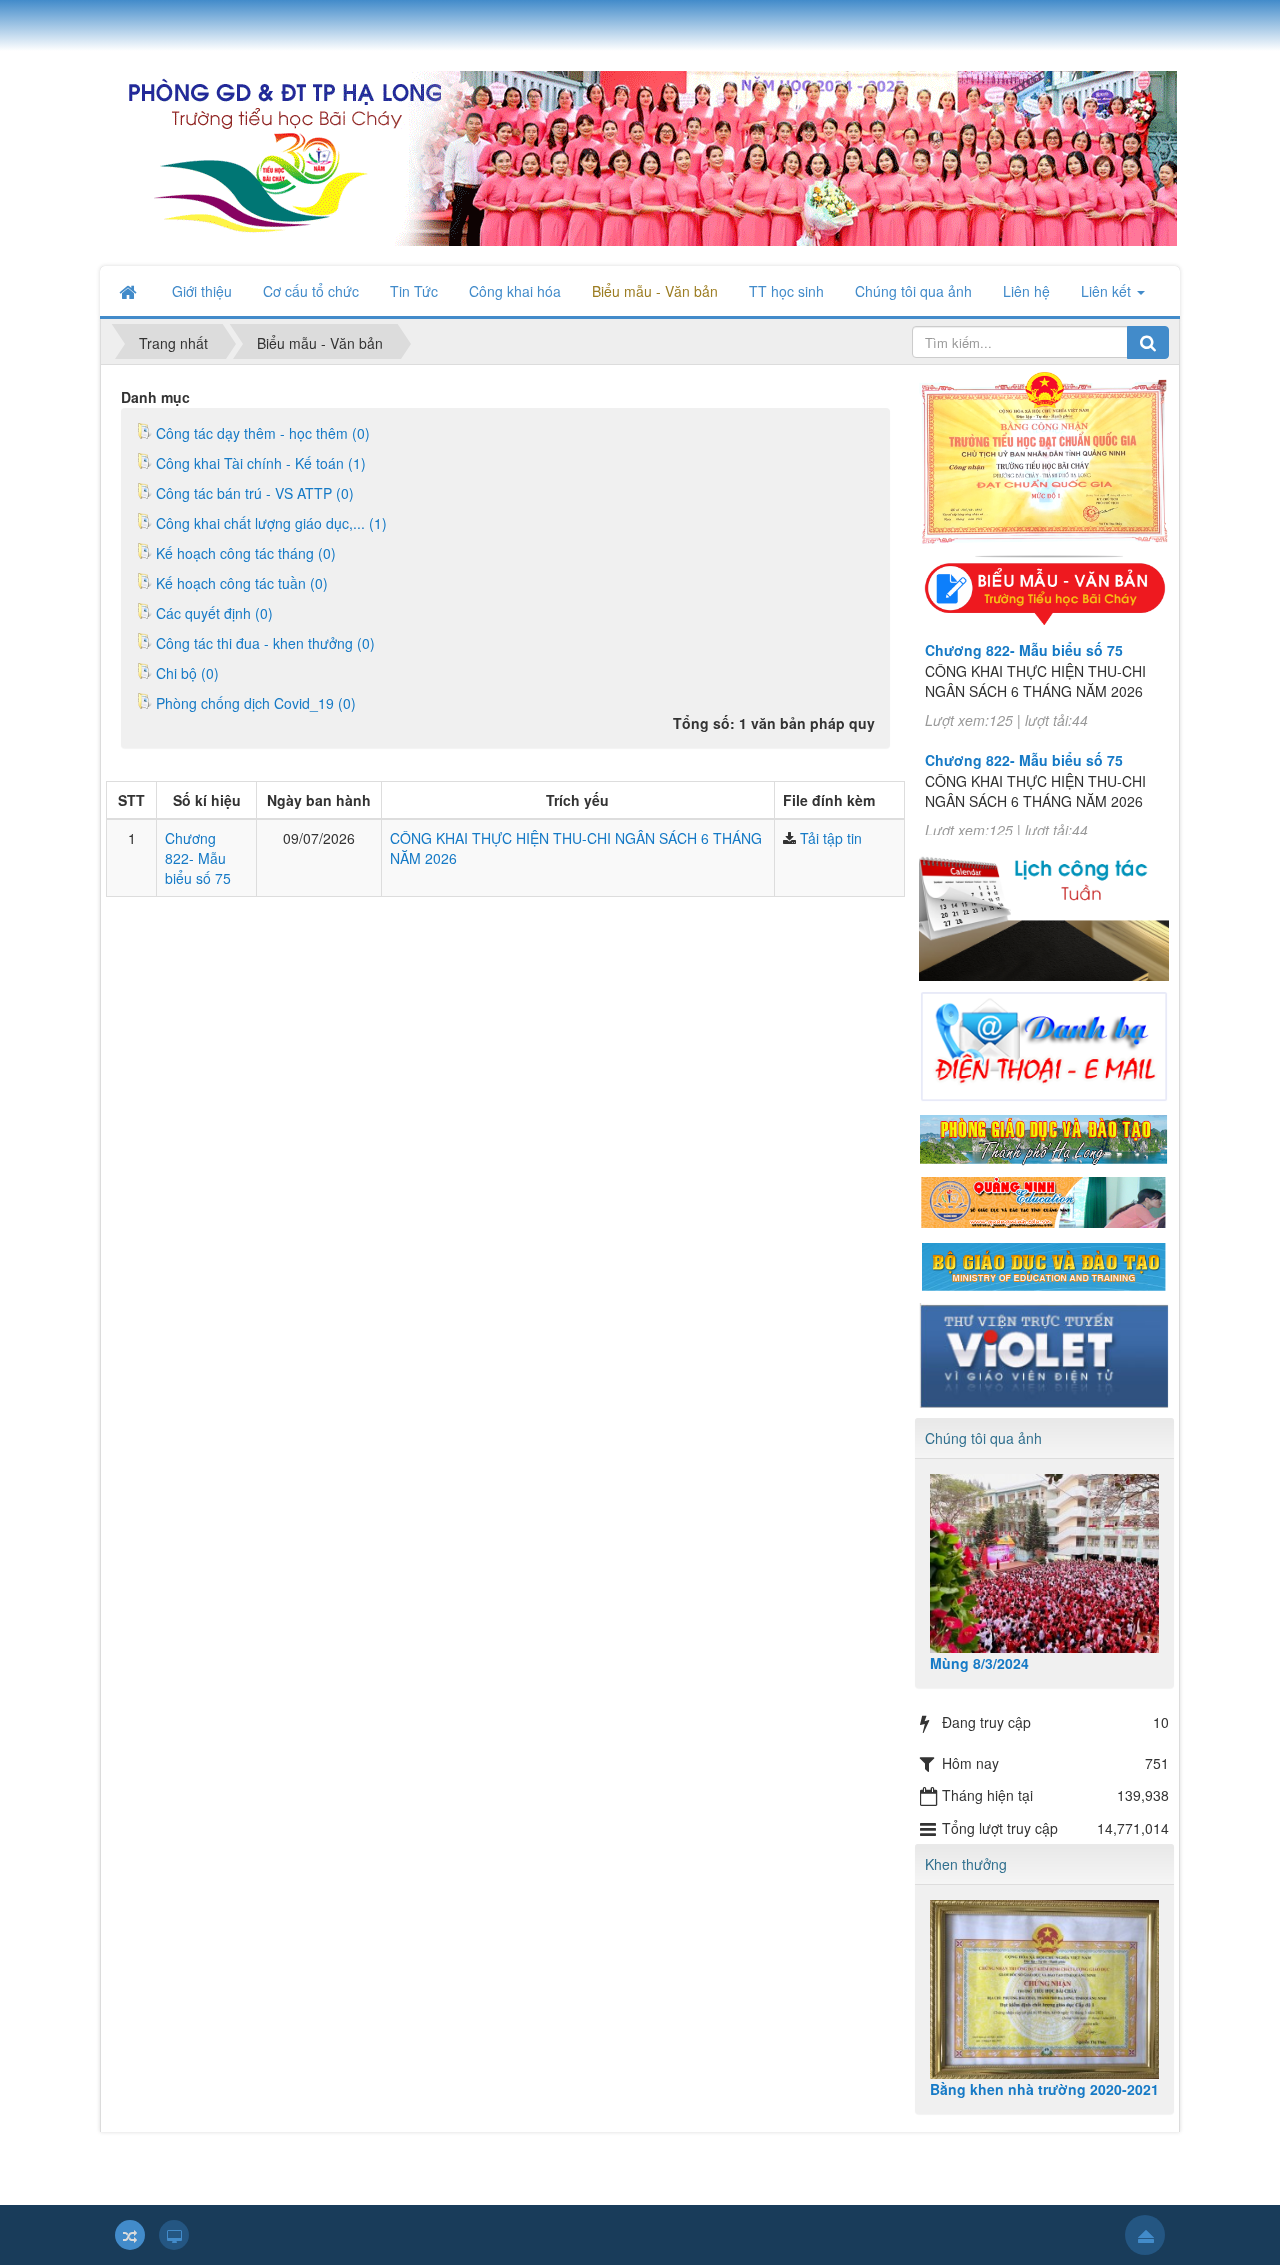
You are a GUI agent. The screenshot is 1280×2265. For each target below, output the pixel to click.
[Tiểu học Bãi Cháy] (638, 156)
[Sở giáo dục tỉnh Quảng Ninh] (1044, 1201)
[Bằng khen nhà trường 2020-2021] (1045, 1989)
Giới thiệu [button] (202, 291)
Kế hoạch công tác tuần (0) (242, 583)
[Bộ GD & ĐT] (1044, 1264)
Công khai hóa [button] (515, 291)
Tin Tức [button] (414, 291)
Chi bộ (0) (187, 673)
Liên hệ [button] (1026, 291)
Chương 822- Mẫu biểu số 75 (198, 858)
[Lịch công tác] (1044, 906)
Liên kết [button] (1108, 291)
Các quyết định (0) (214, 613)
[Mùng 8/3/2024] (1045, 1563)
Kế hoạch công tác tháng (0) (246, 553)
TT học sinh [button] (786, 291)
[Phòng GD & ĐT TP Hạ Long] (1044, 1137)
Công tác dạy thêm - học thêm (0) (263, 433)
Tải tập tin (831, 838)
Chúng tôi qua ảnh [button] (913, 291)
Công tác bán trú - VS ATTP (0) (255, 493)
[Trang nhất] (130, 291)
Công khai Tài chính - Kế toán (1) (261, 463)
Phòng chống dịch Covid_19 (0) (256, 703)
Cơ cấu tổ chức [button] (311, 291)
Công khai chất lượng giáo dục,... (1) (271, 523)
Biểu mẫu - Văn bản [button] (655, 291)
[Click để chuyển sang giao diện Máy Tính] (174, 2235)
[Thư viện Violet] (1044, 1353)
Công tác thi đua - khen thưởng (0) (265, 643)
